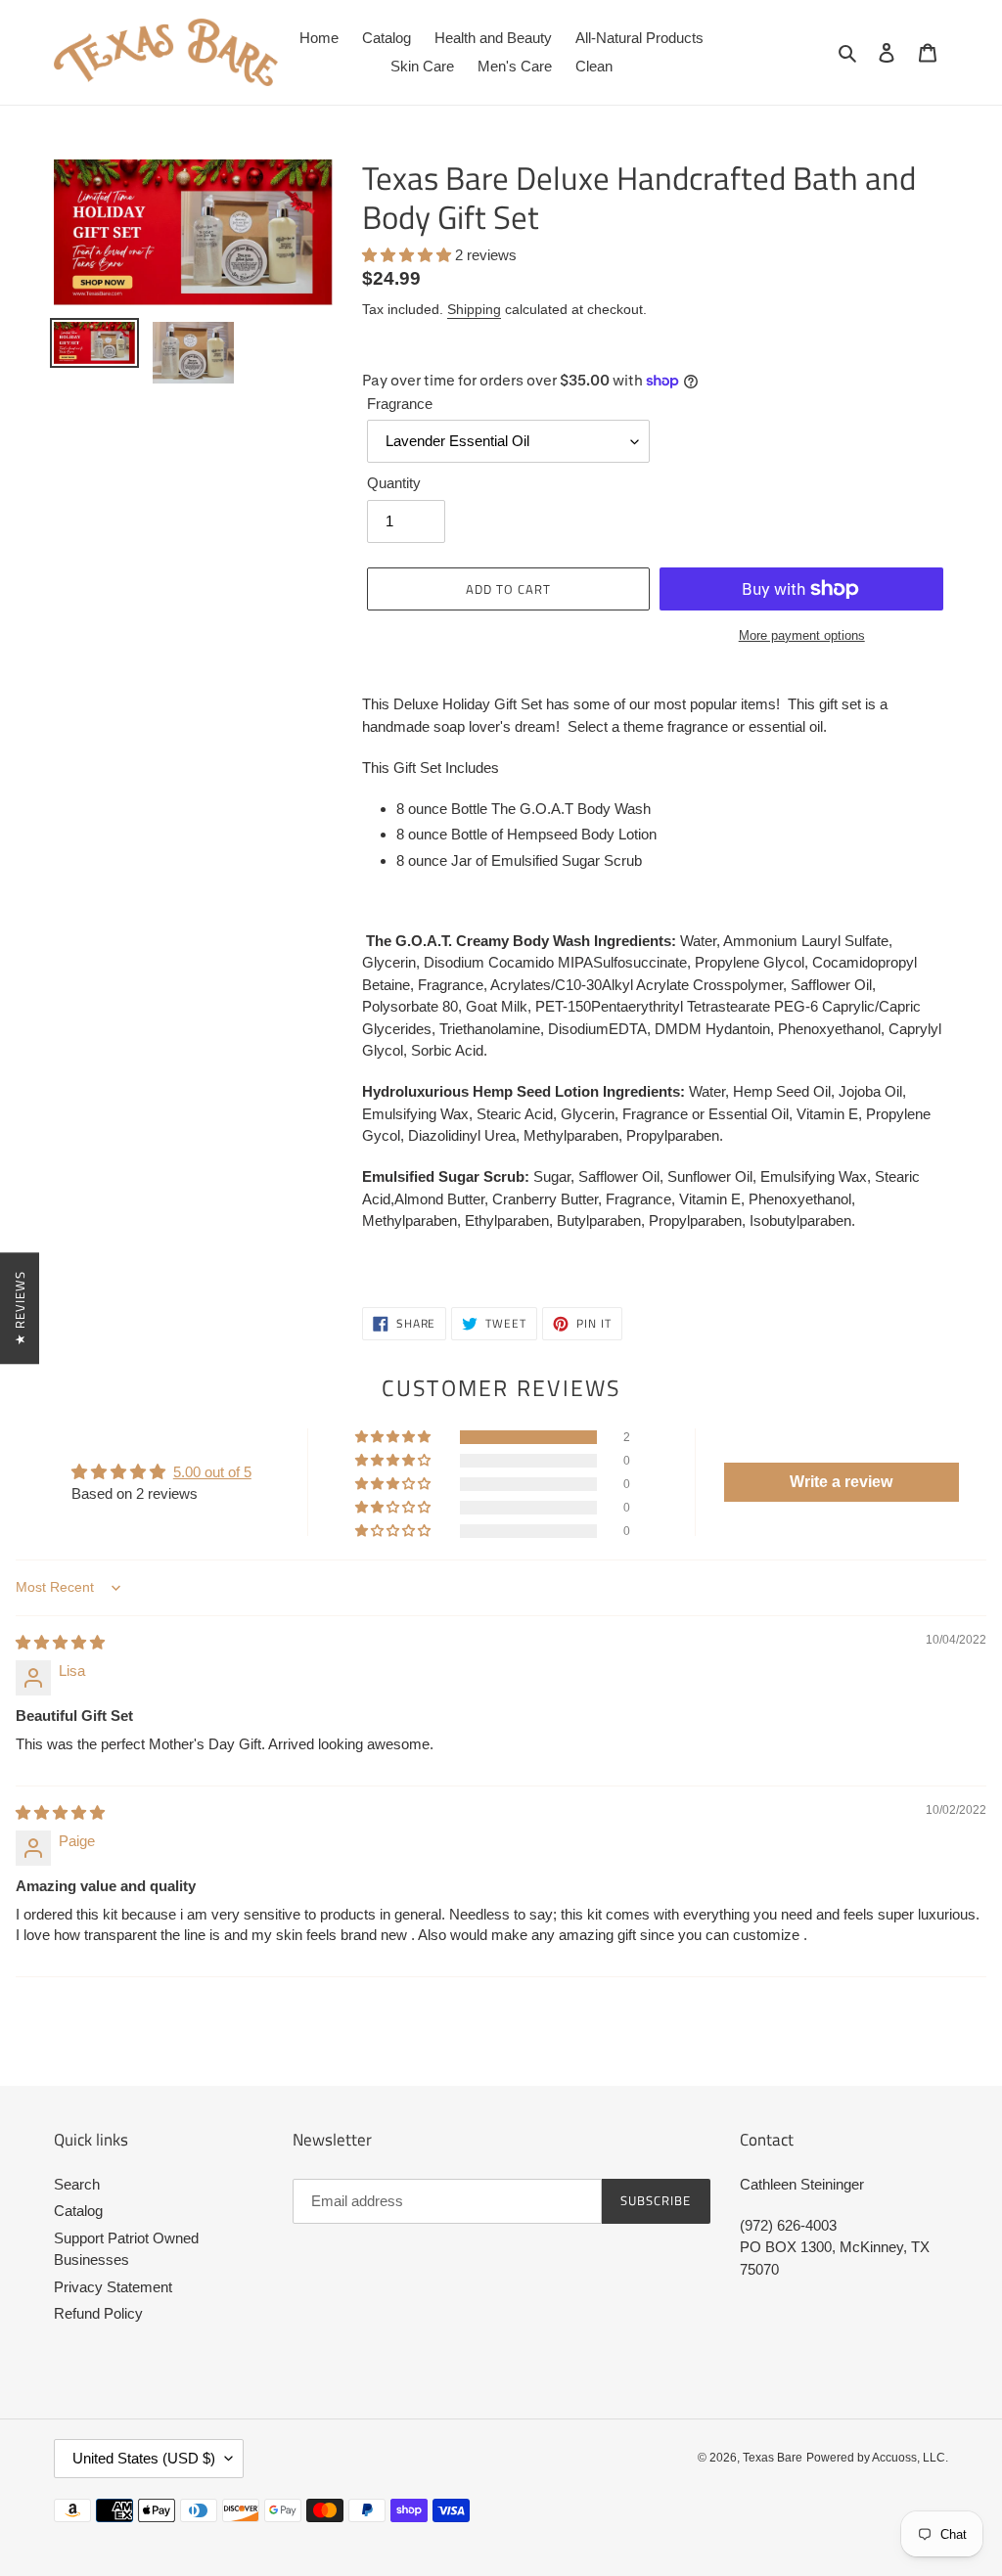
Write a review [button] (841, 1482)
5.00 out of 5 (212, 1472)
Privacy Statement (113, 2287)
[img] (60, 1642)
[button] (409, 255)
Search (77, 2184)
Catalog (78, 2211)
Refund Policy (98, 2313)
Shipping (474, 309)
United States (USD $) (144, 2458)
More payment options (802, 635)
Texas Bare (773, 2458)
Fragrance (400, 404)
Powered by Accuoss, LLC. (877, 2458)
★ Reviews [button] (20, 1307)
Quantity (394, 483)
